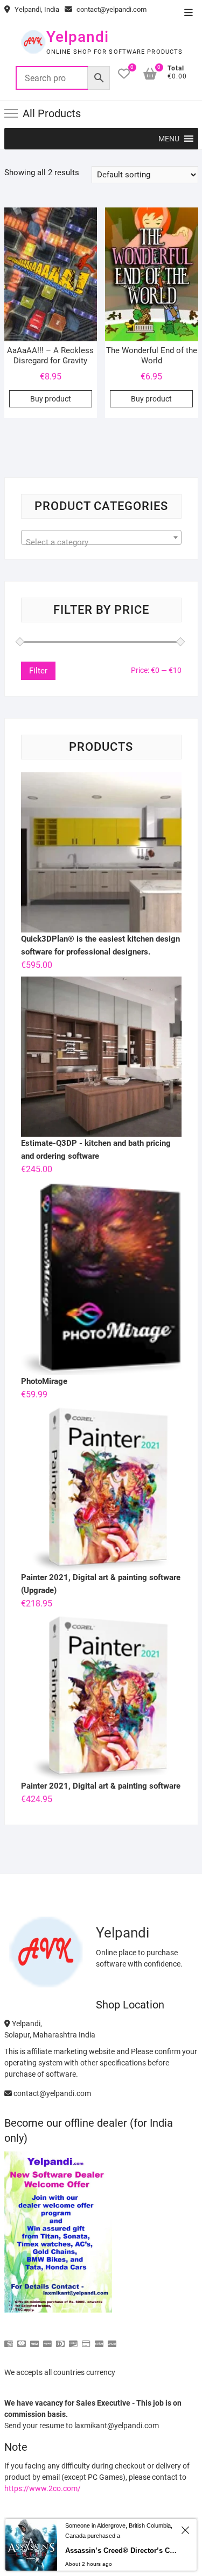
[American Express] (9, 2339)
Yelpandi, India (36, 9)
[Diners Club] (60, 2339)
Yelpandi (78, 37)
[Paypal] (47, 2339)
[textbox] (101, 542)
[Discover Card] (73, 2339)
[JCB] (112, 2339)
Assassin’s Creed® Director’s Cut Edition (121, 2550)
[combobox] (101, 537)
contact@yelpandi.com (111, 9)
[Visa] (34, 2339)
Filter (38, 671)
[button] (169, 139)
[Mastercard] (22, 2339)
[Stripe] (99, 2339)
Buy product (51, 399)
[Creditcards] (86, 2339)
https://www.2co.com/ (43, 2488)
